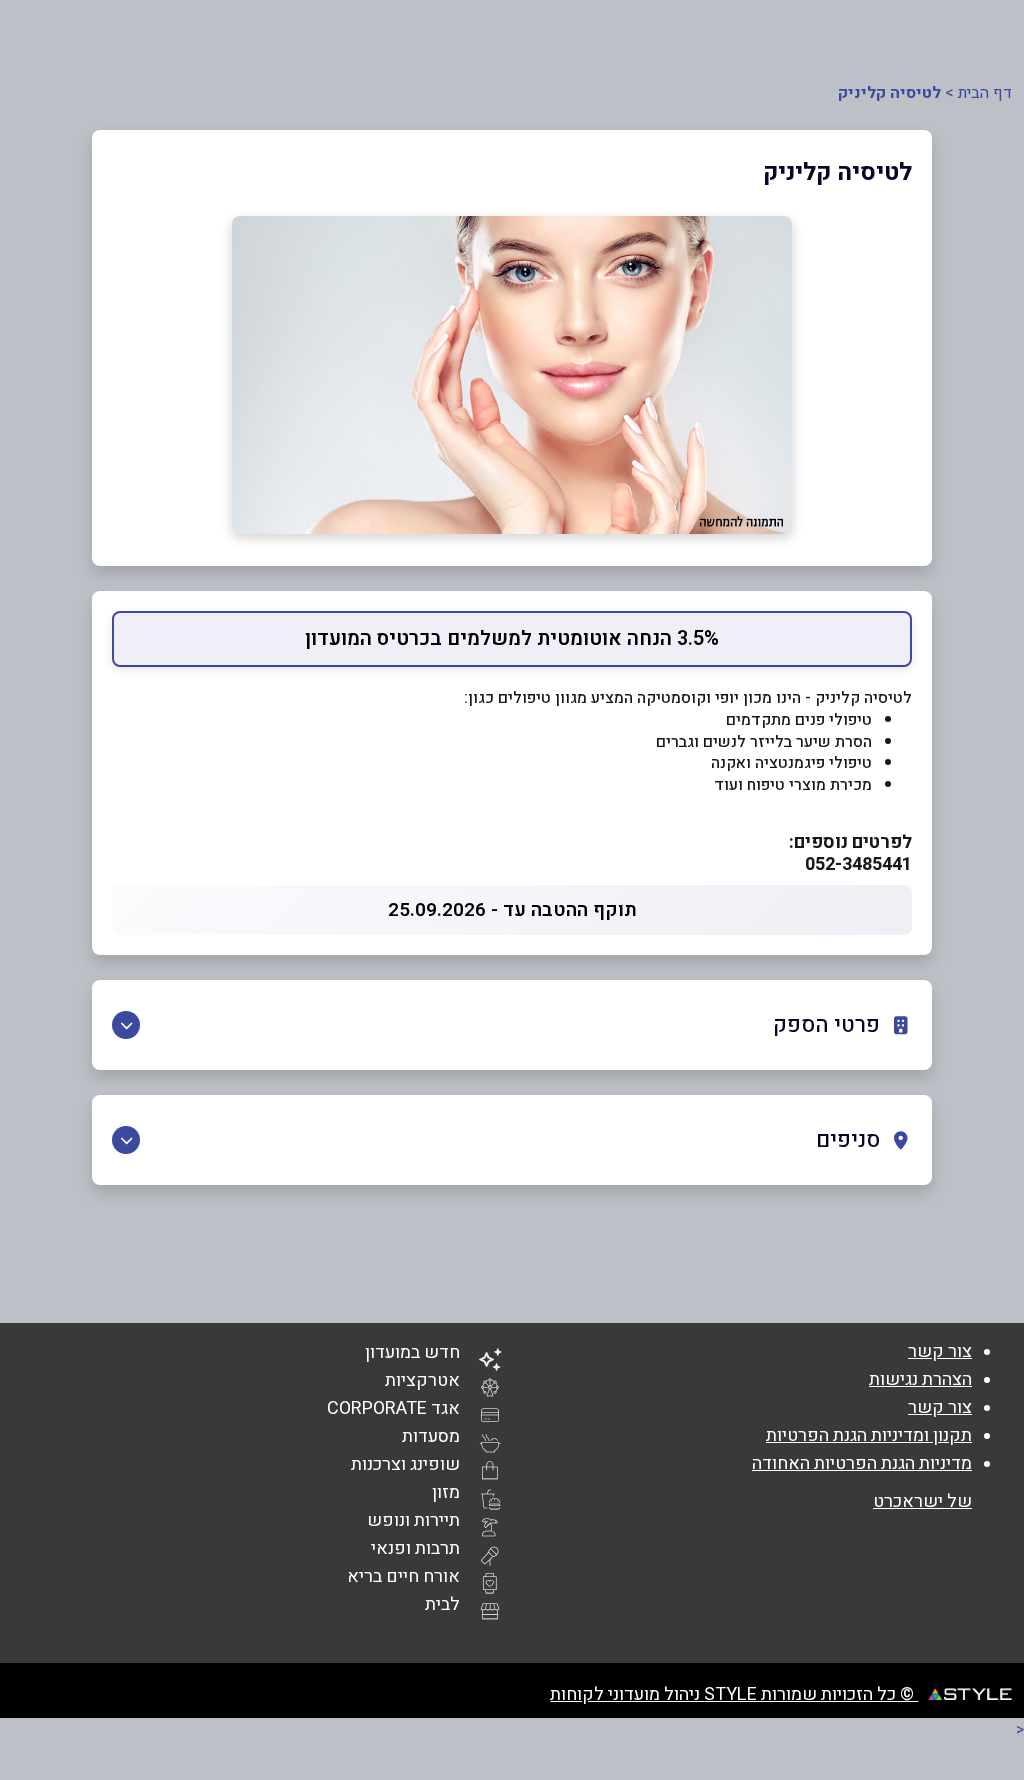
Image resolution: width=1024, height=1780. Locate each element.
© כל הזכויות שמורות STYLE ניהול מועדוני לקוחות (734, 1694)
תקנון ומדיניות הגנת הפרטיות (869, 1435)
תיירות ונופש (413, 1520)
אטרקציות (422, 1380)
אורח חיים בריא (403, 1576)
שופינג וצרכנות (405, 1464)
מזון (446, 1492)
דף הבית (985, 93)
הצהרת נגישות (920, 1379)
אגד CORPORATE (393, 1408)
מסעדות (431, 1436)
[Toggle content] (126, 1025)
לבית (442, 1604)
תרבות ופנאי (415, 1548)
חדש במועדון (412, 1352)
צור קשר (940, 1351)
